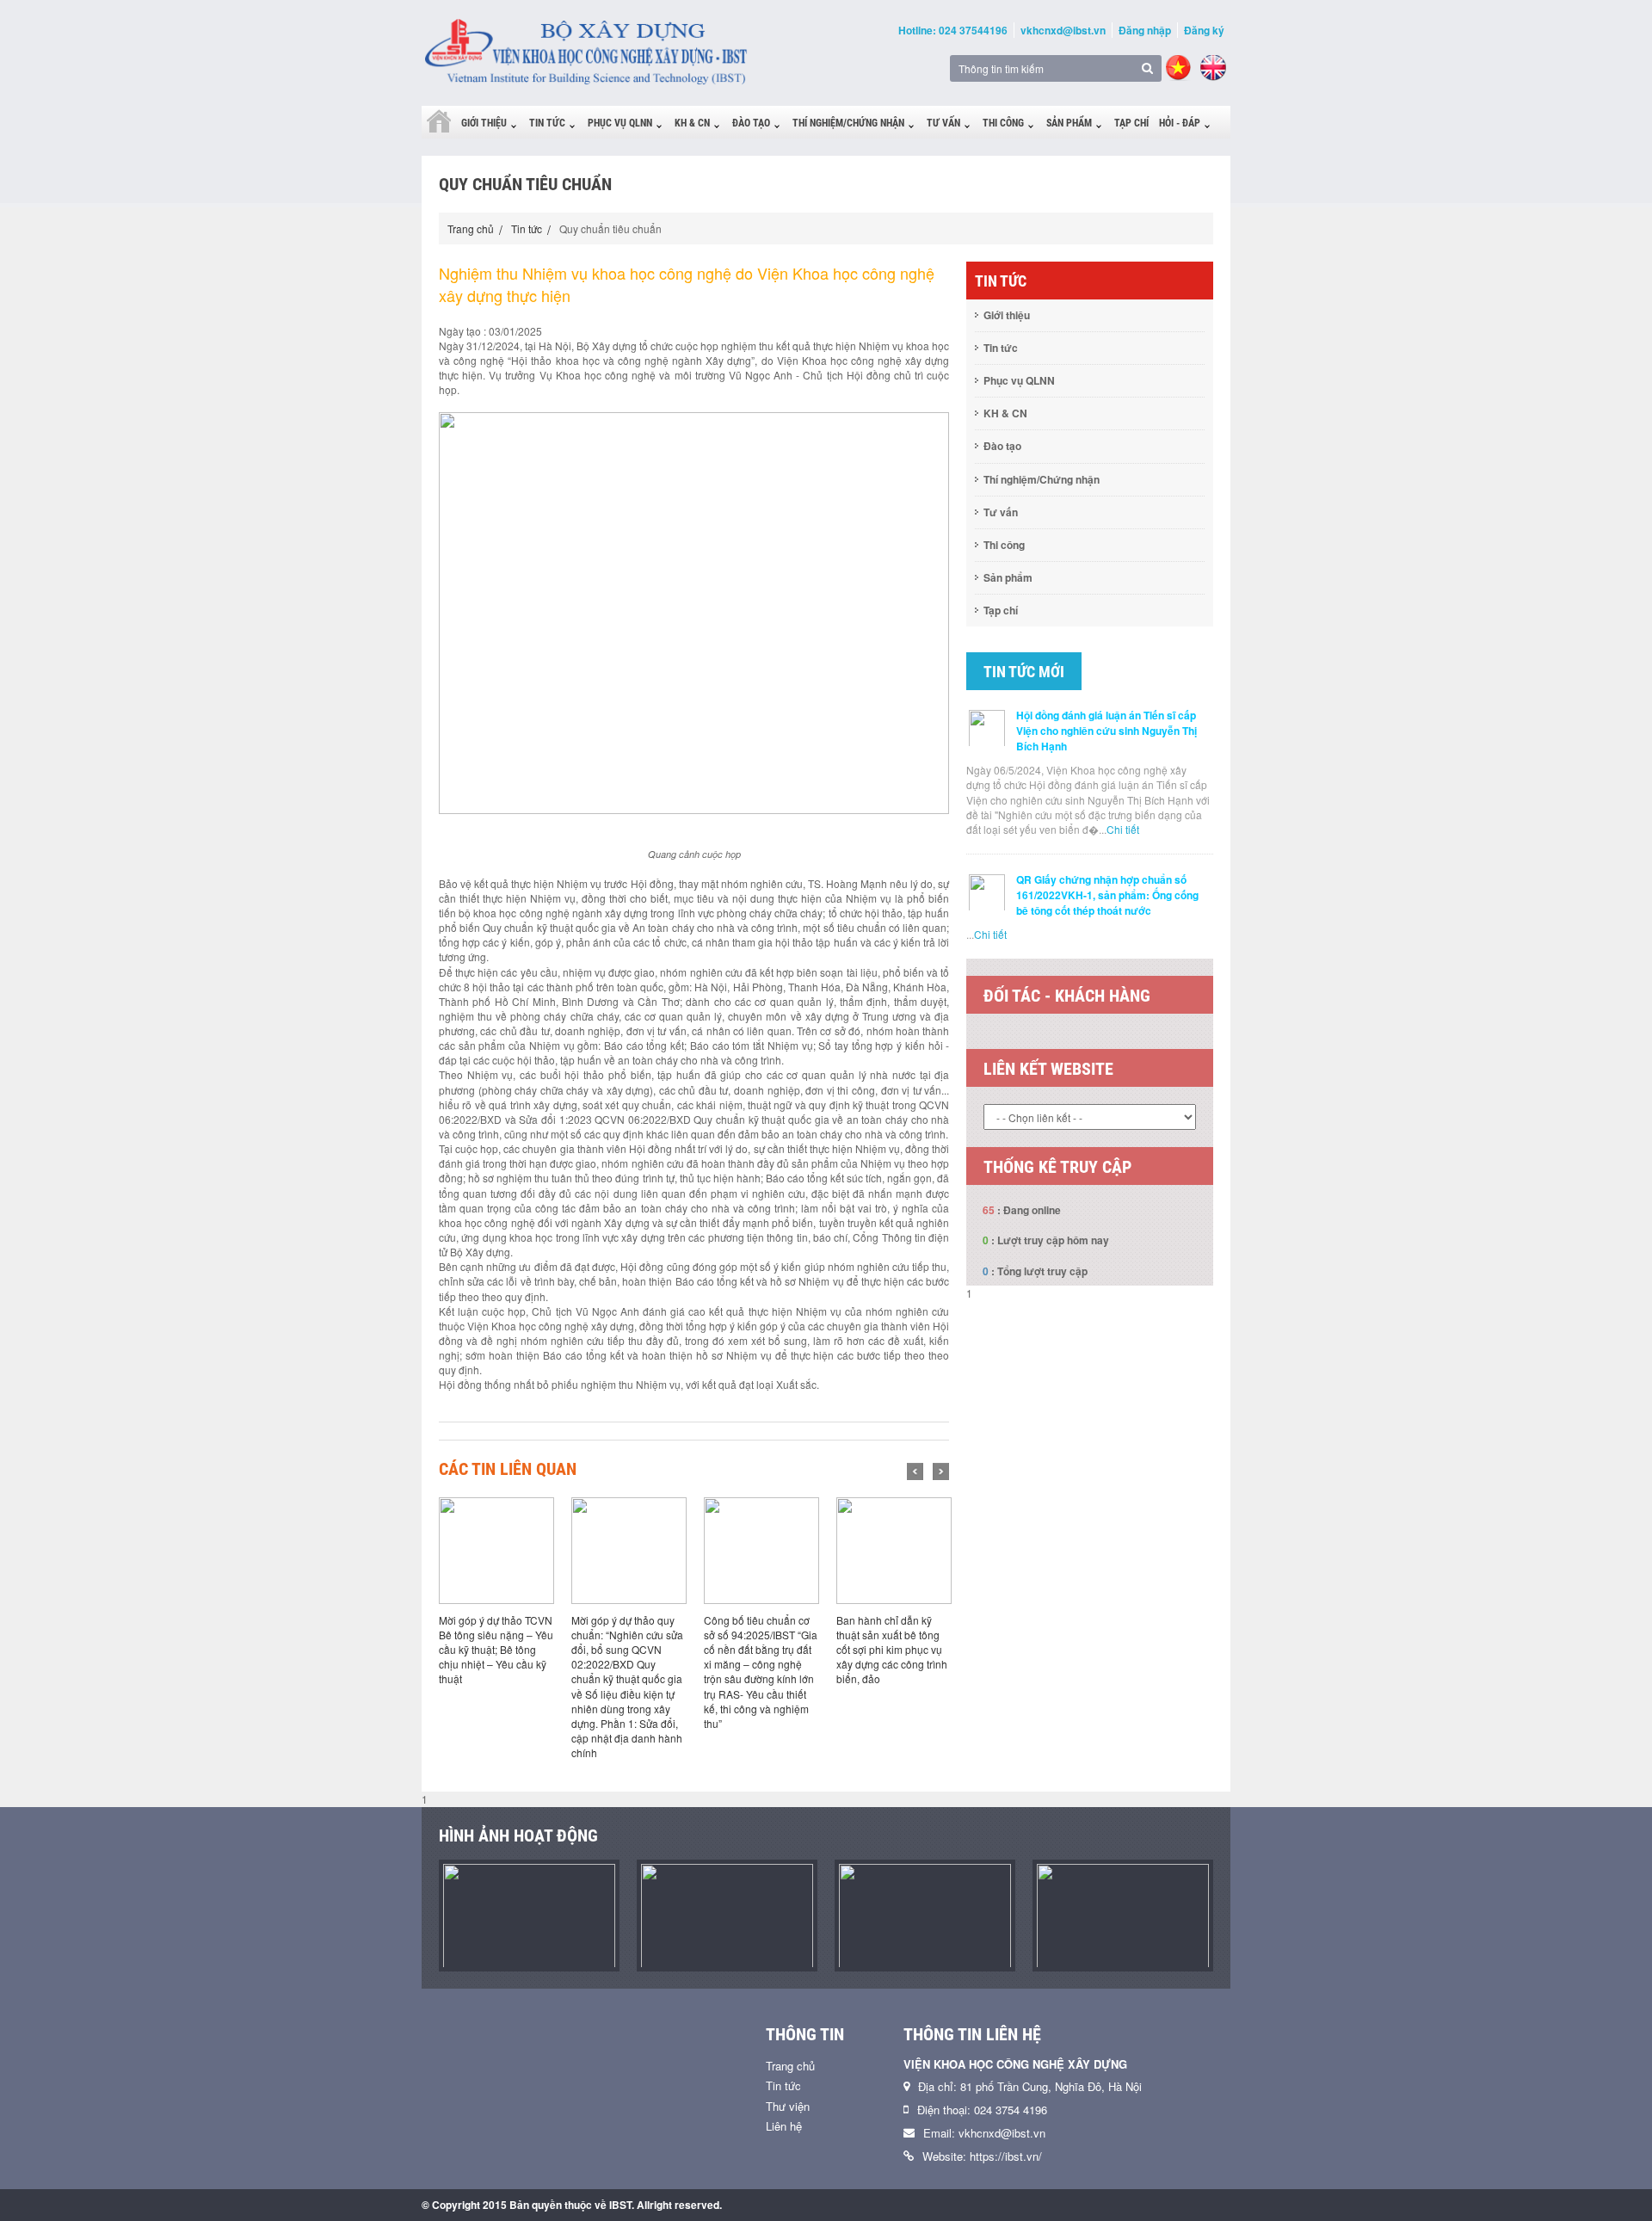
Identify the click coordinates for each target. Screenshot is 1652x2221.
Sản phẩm (1069, 123)
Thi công (1003, 123)
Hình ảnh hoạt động (518, 1835)
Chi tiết (1123, 829)
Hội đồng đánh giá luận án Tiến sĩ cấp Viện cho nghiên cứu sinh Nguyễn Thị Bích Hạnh (1106, 731)
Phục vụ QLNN (620, 123)
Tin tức (547, 123)
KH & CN (692, 123)
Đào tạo (751, 123)
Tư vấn (943, 123)
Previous (915, 1471)
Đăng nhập (1145, 30)
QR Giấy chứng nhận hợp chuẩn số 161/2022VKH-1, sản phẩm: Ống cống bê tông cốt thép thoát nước (1107, 895)
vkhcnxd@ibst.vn (1063, 30)
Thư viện (788, 2106)
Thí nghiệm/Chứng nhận (848, 123)
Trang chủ (471, 228)
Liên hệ (784, 2126)
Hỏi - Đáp (1180, 123)
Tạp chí (1131, 123)
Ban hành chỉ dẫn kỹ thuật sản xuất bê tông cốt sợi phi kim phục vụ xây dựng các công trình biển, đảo (892, 1650)
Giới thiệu (484, 123)
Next (941, 1471)
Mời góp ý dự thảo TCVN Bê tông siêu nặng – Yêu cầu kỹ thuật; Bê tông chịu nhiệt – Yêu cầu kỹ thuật (496, 1650)
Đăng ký (1204, 30)
